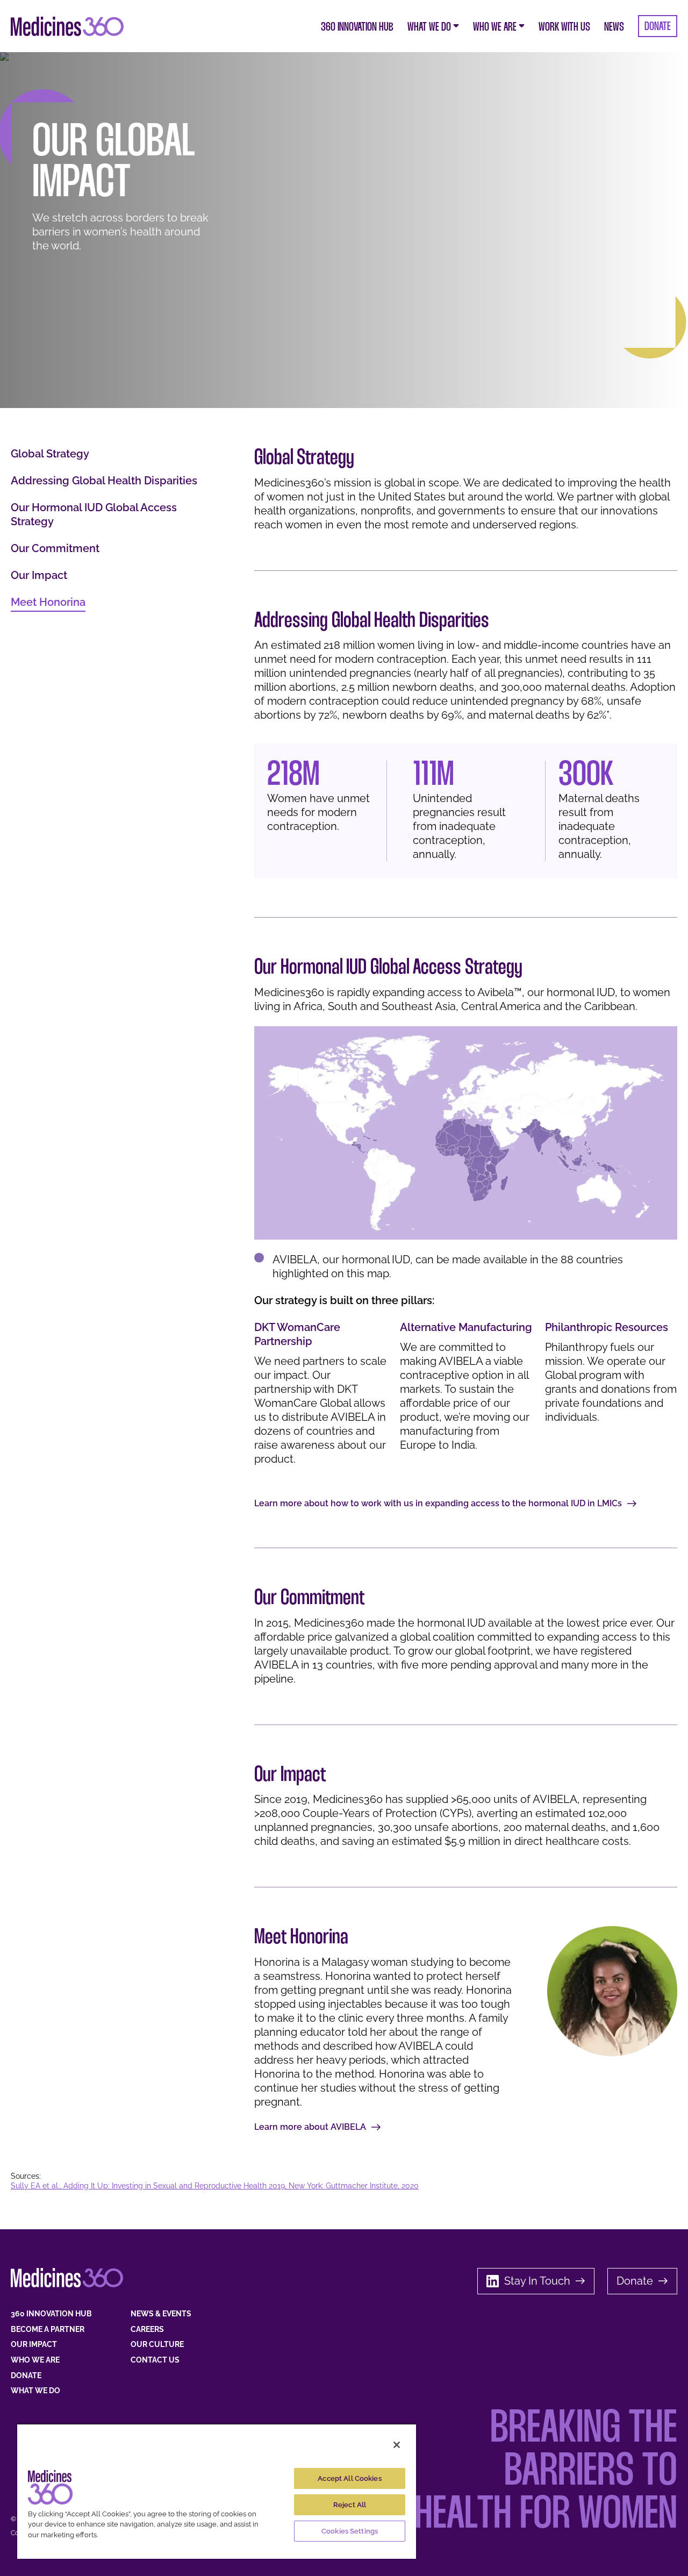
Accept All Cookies (349, 2478)
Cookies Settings (350, 2531)
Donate (635, 2281)
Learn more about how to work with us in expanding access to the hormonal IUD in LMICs (438, 1503)
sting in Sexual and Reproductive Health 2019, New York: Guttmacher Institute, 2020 (272, 2186)
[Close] (397, 2445)
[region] (217, 2491)
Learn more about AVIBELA (310, 2127)
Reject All (350, 2505)
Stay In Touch (537, 2281)
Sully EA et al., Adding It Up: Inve (68, 2186)
